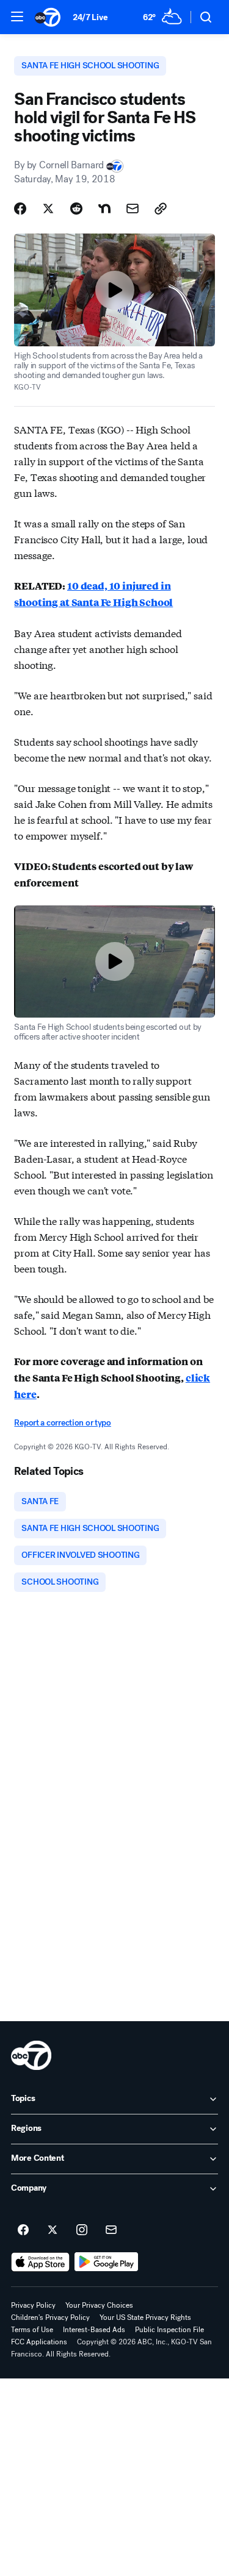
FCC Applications (39, 2342)
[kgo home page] (31, 2055)
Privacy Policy (33, 2305)
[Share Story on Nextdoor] (104, 209)
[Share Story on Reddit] (76, 209)
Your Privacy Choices (99, 2305)
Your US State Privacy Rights (145, 2317)
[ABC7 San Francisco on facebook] (23, 2230)
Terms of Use (32, 2330)
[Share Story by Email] (133, 209)
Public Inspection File (169, 2330)
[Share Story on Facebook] (20, 209)
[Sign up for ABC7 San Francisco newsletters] (111, 2230)
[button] (17, 16)
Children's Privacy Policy (50, 2317)
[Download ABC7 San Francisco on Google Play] (107, 2262)
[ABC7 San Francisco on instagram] (82, 2230)
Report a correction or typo (62, 1423)
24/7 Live (90, 17)
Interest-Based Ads (94, 2330)
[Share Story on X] (48, 209)
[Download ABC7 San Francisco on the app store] (40, 2262)
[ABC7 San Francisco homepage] (48, 17)
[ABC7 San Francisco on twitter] (53, 2230)
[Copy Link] (161, 209)
